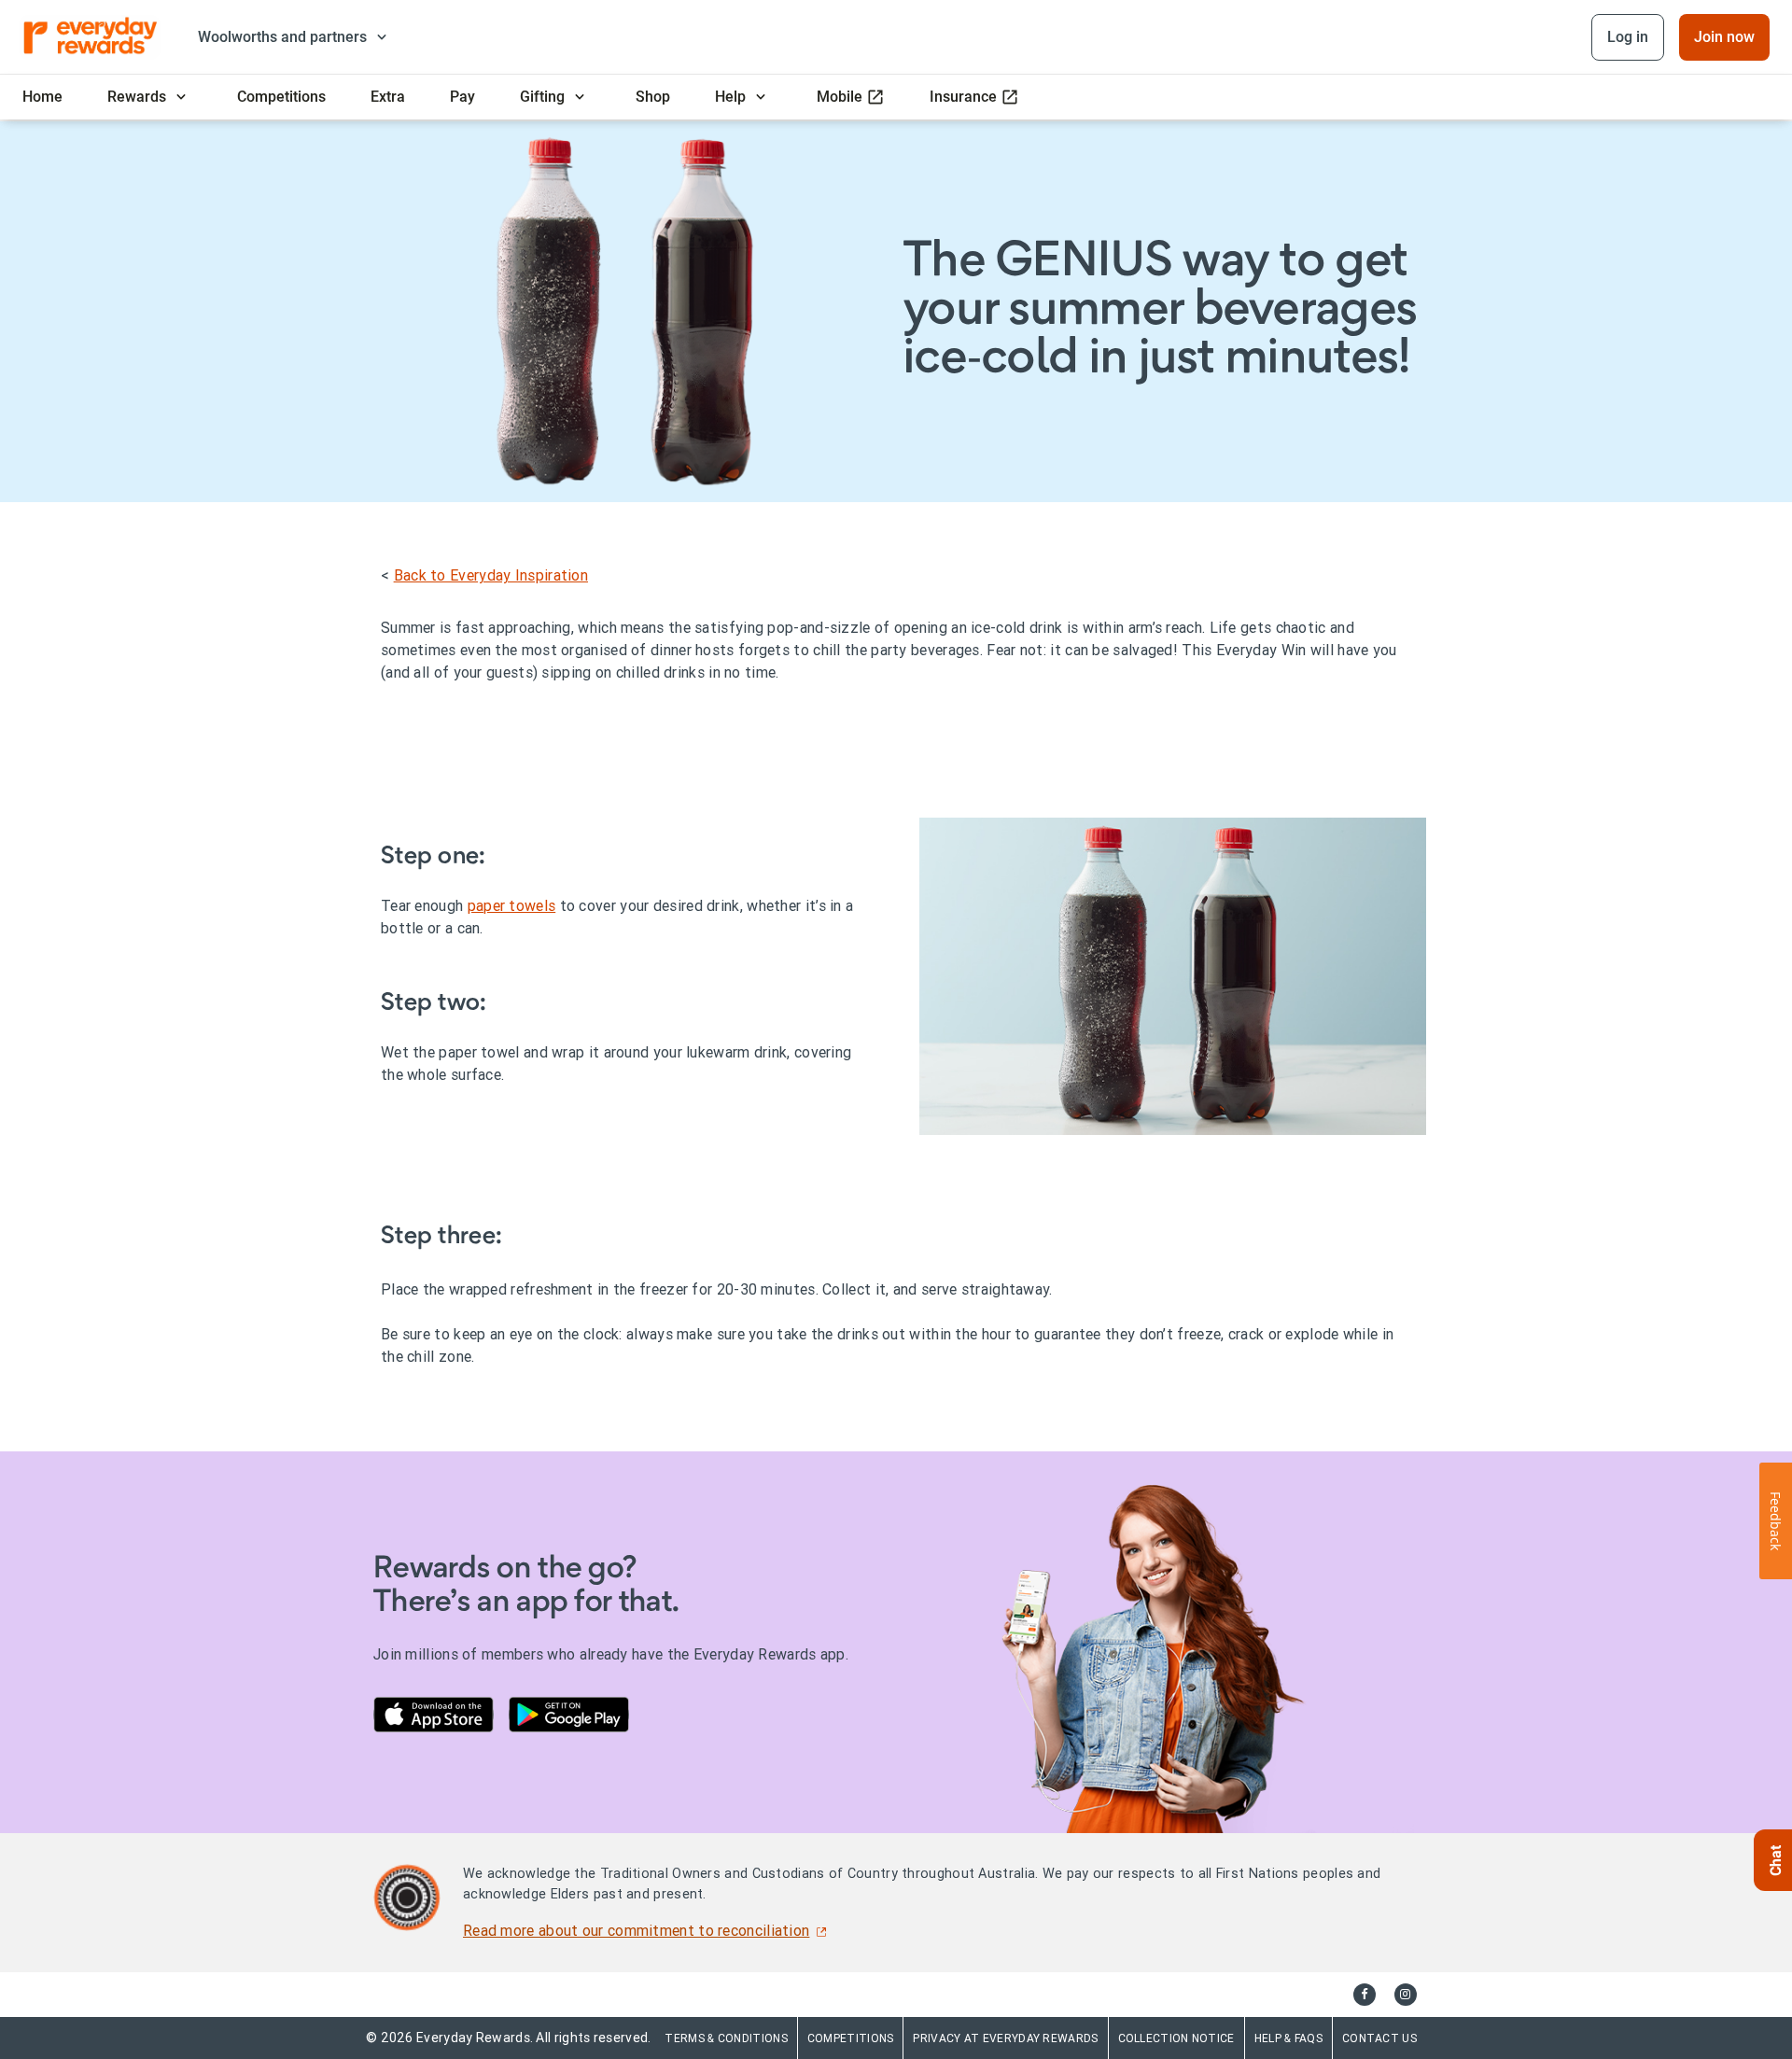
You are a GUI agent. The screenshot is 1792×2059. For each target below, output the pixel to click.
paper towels (512, 905)
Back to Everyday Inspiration (491, 575)
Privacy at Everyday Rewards (1005, 2038)
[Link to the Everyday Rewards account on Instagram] (1406, 1995)
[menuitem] (42, 97)
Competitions (851, 2038)
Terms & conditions (726, 2038)
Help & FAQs (1288, 2038)
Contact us (1379, 2038)
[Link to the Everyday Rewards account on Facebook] (1365, 1995)
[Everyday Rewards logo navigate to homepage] (91, 37)
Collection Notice (1176, 2038)
